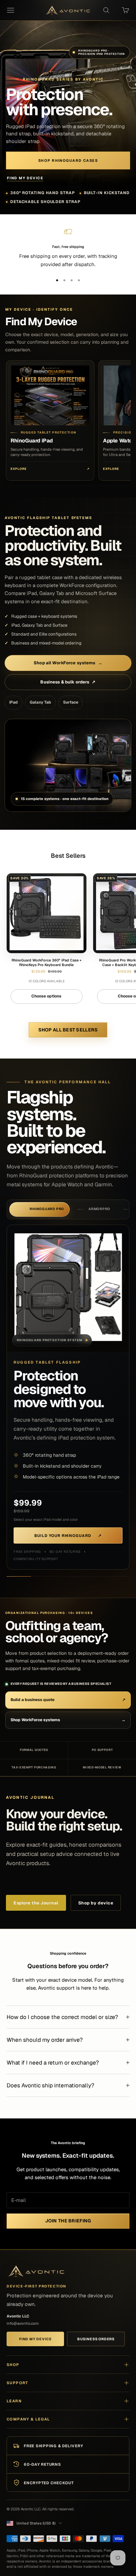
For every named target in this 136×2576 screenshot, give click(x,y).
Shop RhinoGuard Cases (68, 160)
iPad (14, 702)
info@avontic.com (23, 2323)
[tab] (39, 1209)
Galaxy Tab (40, 702)
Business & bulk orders (68, 682)
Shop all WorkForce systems (68, 663)
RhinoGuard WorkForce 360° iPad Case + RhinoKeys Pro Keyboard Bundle (47, 962)
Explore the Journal (36, 1903)
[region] (68, 248)
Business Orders (96, 2339)
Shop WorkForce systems (68, 1720)
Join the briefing (68, 2221)
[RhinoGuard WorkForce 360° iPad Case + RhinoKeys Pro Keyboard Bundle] (47, 913)
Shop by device (96, 1903)
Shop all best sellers (68, 1030)
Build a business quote (68, 1700)
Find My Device (25, 178)
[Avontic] (36, 2271)
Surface (71, 702)
